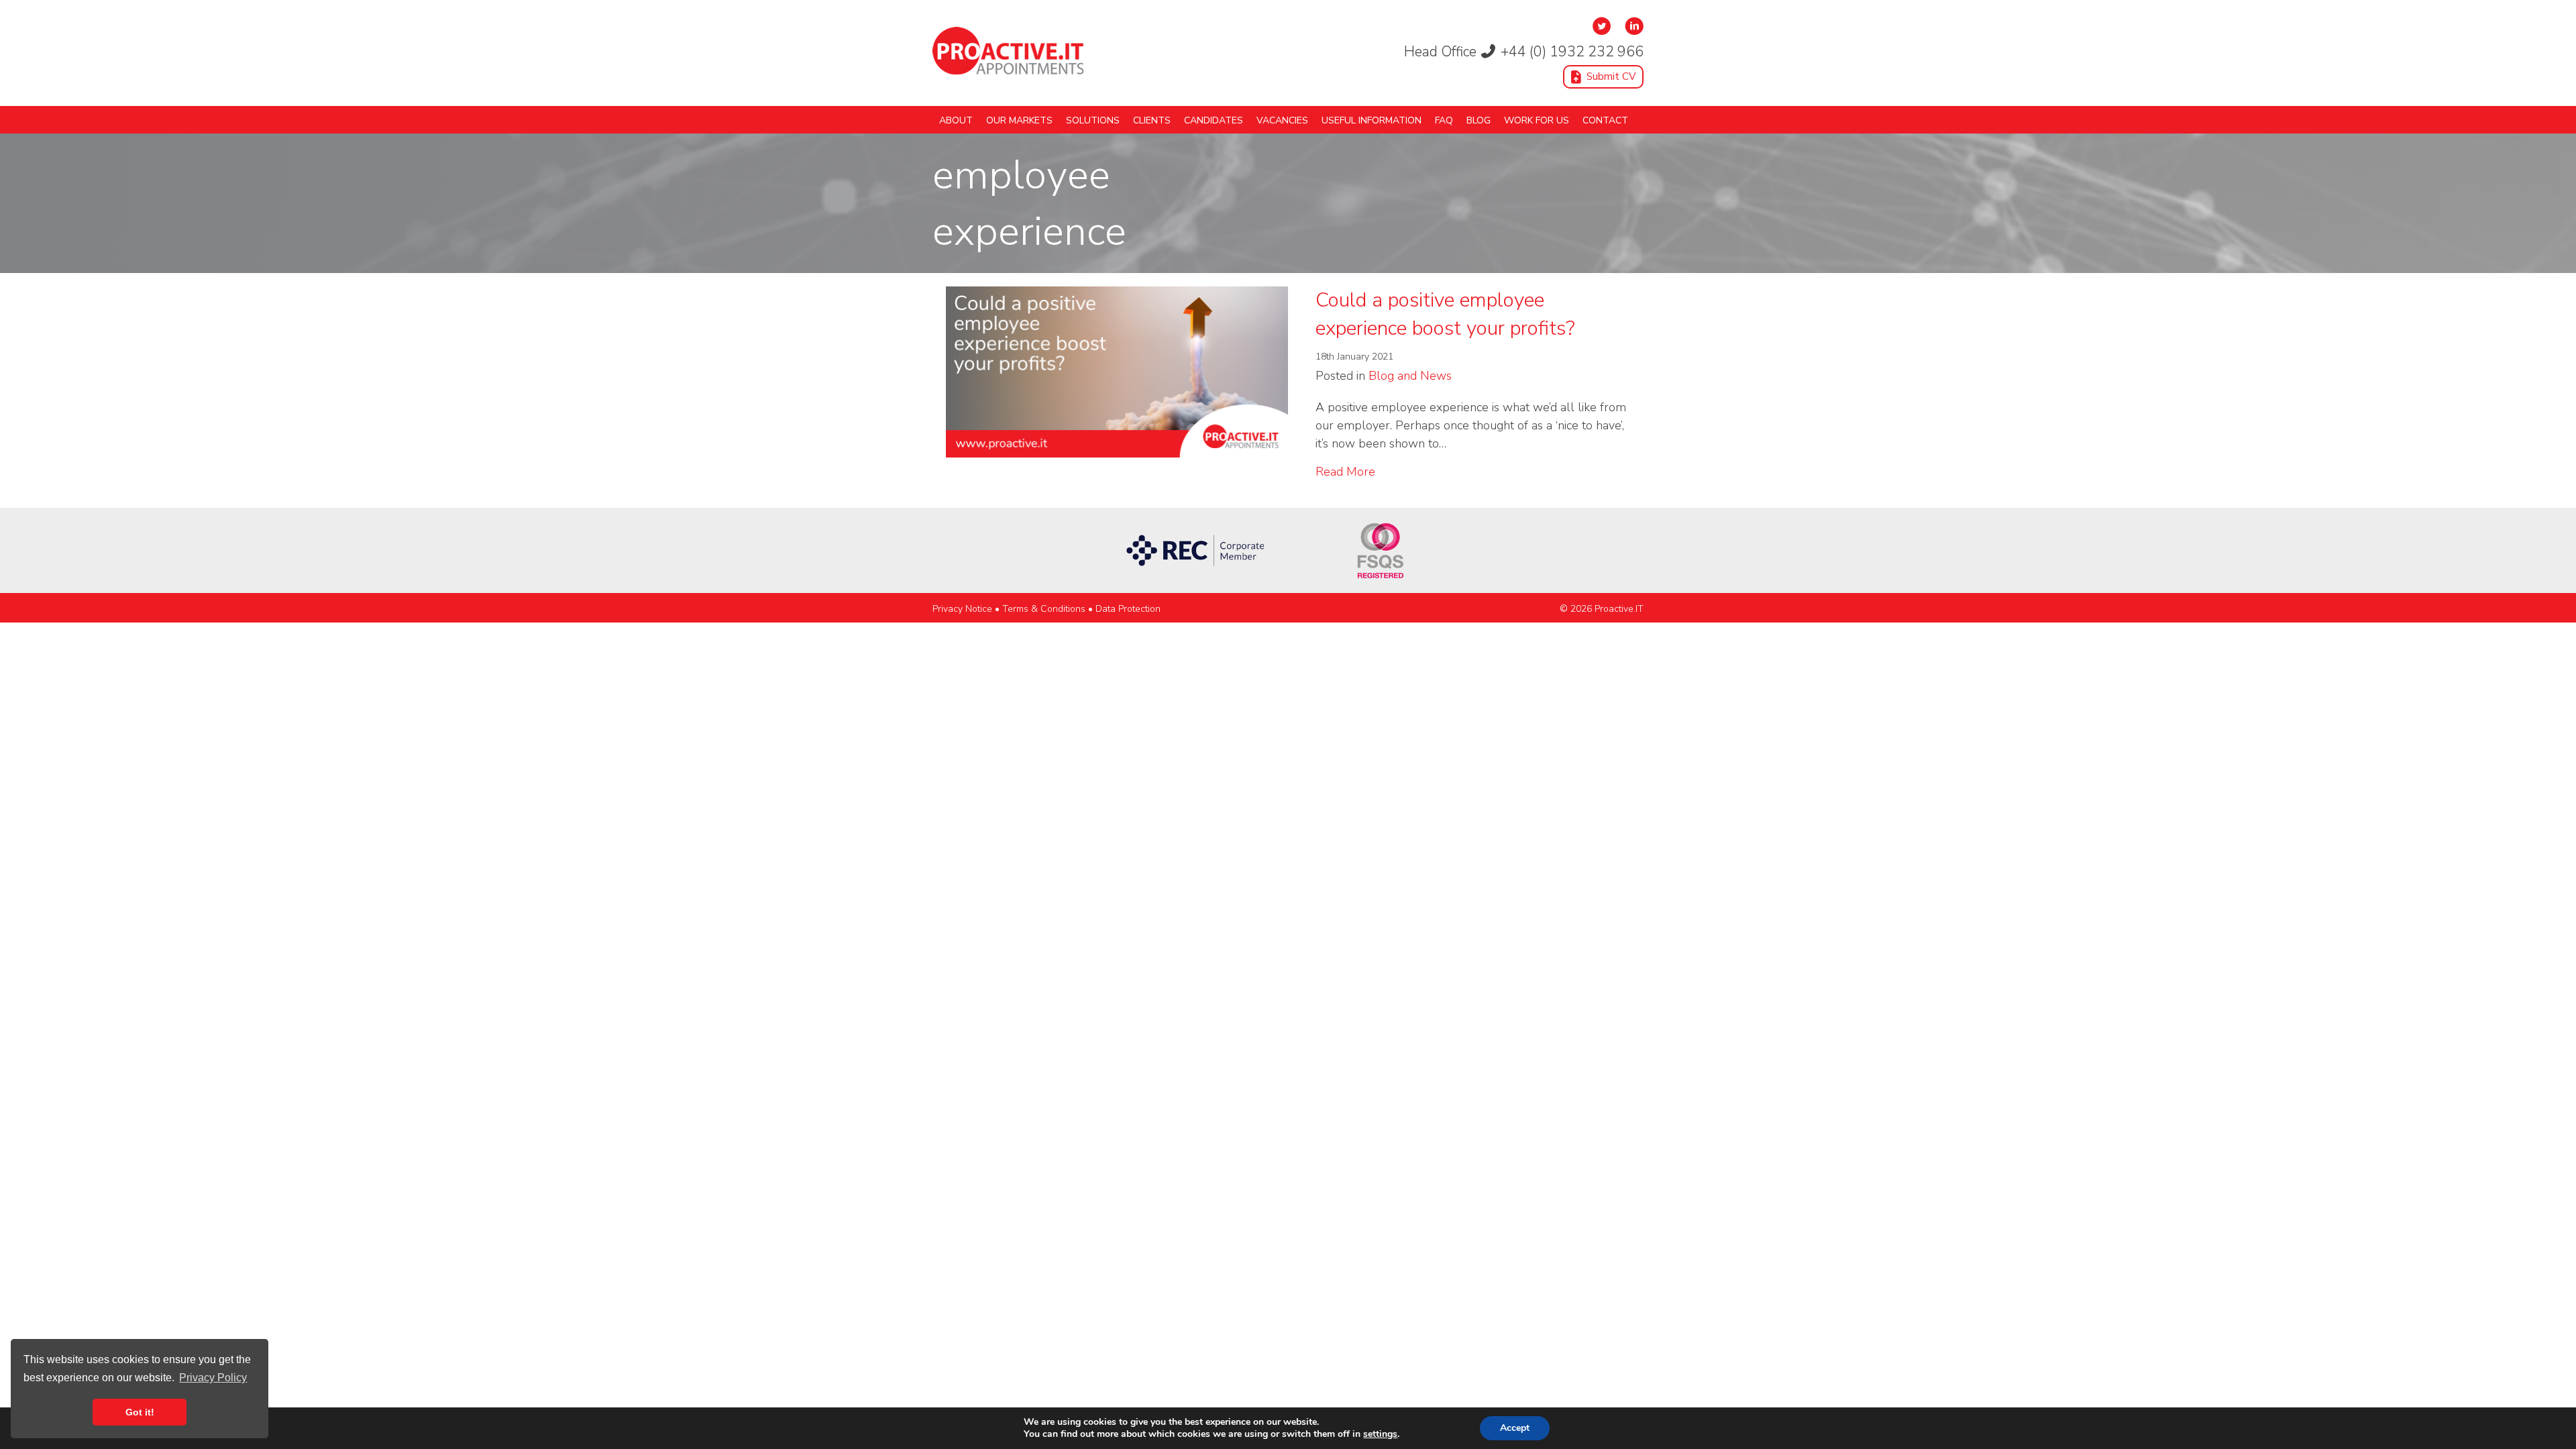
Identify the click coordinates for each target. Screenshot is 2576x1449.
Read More (1345, 471)
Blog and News (1410, 376)
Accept (1515, 1428)
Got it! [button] (140, 1412)
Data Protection (1128, 609)
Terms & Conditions (1044, 609)
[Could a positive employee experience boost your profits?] (1117, 370)
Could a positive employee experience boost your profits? (1445, 314)
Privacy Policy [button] (213, 1378)
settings (1380, 1434)
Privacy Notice (962, 609)
